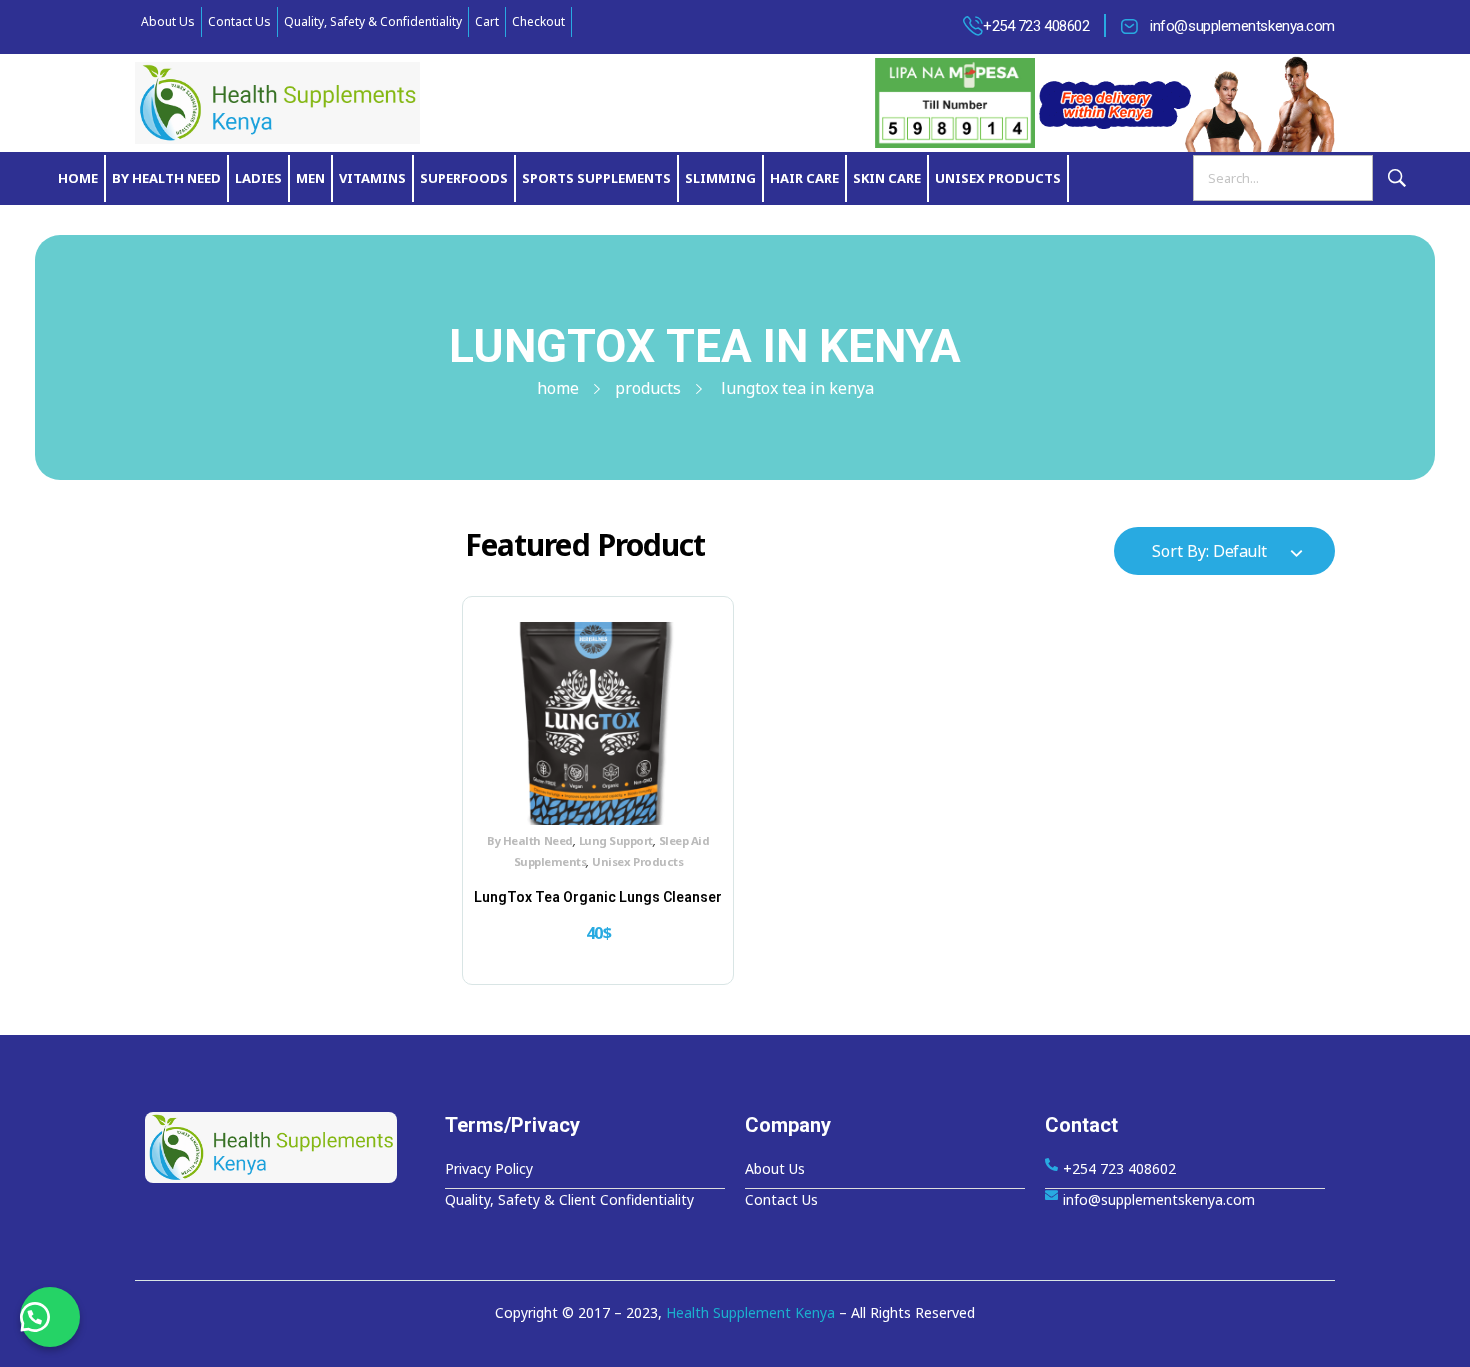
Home (558, 388)
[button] (50, 1317)
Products (648, 388)
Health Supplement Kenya (750, 1312)
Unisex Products (637, 861)
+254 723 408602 (1036, 26)
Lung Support (616, 840)
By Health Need (529, 840)
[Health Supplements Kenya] (285, 1148)
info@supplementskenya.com (1242, 26)
